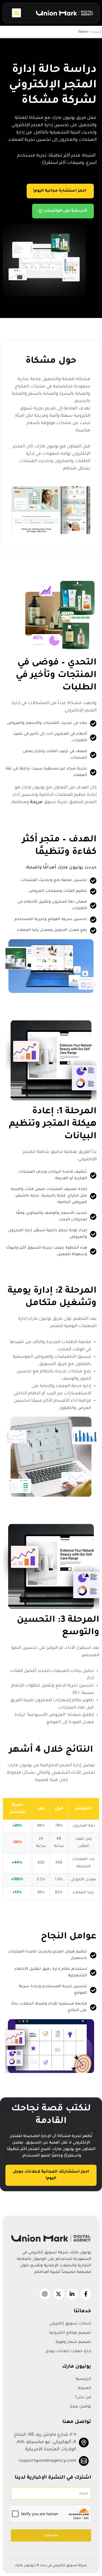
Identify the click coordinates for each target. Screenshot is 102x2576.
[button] (16, 13)
